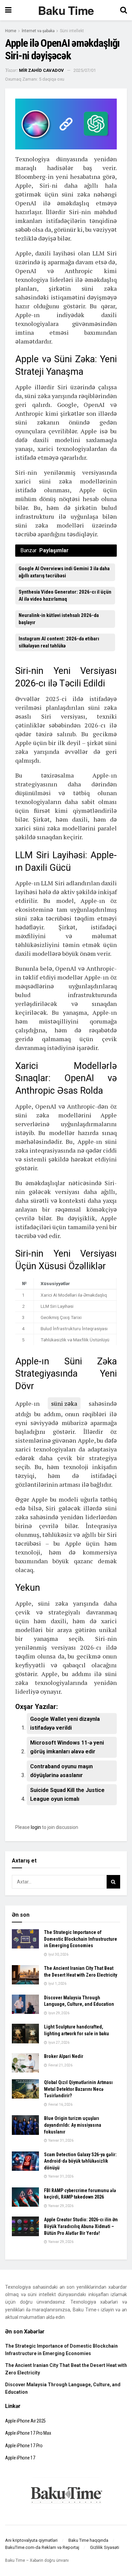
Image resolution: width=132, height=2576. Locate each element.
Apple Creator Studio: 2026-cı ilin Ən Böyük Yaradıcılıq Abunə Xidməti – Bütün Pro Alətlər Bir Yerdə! (81, 2226)
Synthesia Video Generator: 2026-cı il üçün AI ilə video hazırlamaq (65, 595)
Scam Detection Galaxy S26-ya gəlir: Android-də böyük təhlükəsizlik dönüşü (80, 2161)
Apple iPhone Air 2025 (25, 2421)
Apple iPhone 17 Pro (24, 2446)
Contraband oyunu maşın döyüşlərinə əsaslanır (61, 1771)
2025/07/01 (85, 70)
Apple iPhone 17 (20, 2458)
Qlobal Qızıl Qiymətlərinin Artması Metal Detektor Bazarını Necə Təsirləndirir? (78, 2089)
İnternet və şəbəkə (38, 31)
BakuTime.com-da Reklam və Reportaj (42, 2547)
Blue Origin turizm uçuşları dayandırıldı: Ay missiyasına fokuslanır (73, 2125)
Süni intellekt (72, 31)
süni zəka (64, 1403)
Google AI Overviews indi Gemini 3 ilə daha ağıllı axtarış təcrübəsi (64, 572)
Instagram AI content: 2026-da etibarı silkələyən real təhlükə (59, 642)
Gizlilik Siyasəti (105, 2547)
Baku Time (66, 10)
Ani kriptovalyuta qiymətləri (31, 2540)
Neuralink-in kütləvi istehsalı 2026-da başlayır (59, 619)
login (36, 1827)
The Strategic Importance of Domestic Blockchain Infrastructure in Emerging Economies (81, 1939)
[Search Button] (113, 1882)
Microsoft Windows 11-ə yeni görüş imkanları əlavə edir (67, 1747)
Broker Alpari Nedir (64, 2056)
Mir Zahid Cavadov (41, 70)
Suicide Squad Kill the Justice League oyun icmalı (67, 1795)
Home (11, 31)
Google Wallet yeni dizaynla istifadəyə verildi (65, 1723)
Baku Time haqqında (88, 2540)
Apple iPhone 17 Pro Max (28, 2433)
